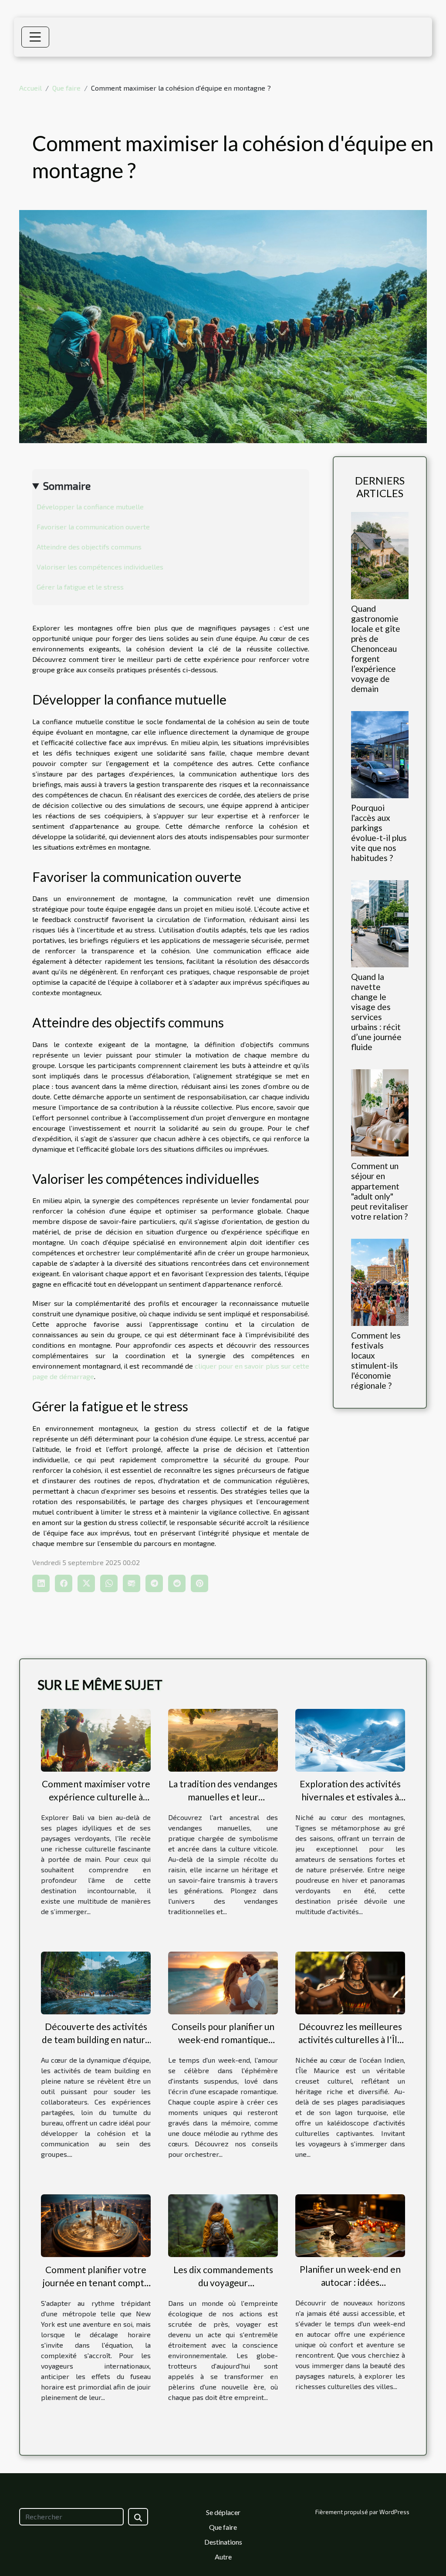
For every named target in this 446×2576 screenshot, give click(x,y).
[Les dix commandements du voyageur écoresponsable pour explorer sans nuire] (223, 2225)
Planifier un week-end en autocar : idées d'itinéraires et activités (350, 2282)
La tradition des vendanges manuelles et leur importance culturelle (223, 1797)
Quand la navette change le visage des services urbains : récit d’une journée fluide (376, 1012)
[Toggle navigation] (35, 37)
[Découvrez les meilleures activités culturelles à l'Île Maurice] (350, 1982)
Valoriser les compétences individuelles (100, 567)
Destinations (223, 2542)
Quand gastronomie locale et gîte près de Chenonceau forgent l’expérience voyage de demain (376, 649)
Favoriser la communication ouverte (93, 527)
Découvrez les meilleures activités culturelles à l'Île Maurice (350, 2039)
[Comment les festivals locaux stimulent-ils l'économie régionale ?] (380, 1281)
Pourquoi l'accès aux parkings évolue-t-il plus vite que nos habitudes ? (379, 833)
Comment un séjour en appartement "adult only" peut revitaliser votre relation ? (380, 1191)
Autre (223, 2557)
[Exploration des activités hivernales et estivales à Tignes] (350, 1739)
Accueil (30, 88)
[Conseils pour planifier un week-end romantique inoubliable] (223, 1982)
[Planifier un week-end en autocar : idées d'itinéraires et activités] (350, 2225)
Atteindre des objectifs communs (89, 547)
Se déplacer (223, 2512)
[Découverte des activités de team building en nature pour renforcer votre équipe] (96, 1982)
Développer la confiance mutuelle (90, 507)
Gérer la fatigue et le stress (80, 587)
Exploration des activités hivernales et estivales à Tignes (350, 1797)
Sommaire (67, 486)
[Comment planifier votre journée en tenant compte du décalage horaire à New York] (96, 2225)
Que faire (66, 88)
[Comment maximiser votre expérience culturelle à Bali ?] (96, 1739)
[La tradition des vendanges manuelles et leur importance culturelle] (223, 1739)
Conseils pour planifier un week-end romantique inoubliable (223, 2039)
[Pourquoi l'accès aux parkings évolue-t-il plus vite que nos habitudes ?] (380, 754)
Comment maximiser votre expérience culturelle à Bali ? (96, 1797)
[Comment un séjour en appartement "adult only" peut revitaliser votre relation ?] (380, 1112)
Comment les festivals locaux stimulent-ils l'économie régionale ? (376, 1360)
